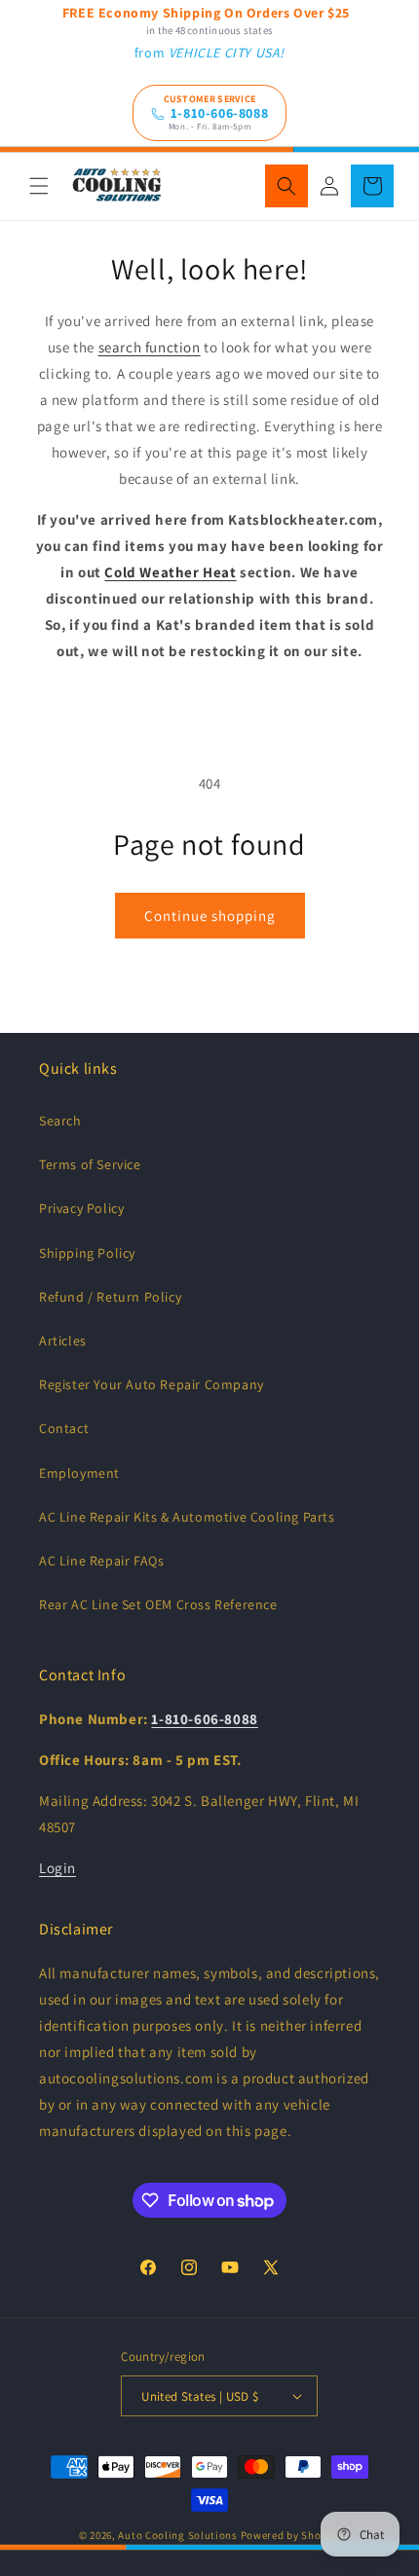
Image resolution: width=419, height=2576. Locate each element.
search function (150, 347)
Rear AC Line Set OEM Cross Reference (158, 1604)
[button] (39, 186)
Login (57, 1868)
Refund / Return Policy (110, 1297)
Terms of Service (90, 1164)
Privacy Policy (81, 1208)
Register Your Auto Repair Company (152, 1384)
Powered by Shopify (291, 2535)
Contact (64, 1428)
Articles (63, 1341)
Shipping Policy (87, 1253)
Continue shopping (210, 916)
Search (60, 1121)
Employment (79, 1473)
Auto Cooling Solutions (177, 2535)
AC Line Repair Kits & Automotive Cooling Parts (187, 1517)
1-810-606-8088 (219, 113)
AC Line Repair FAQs (101, 1561)
